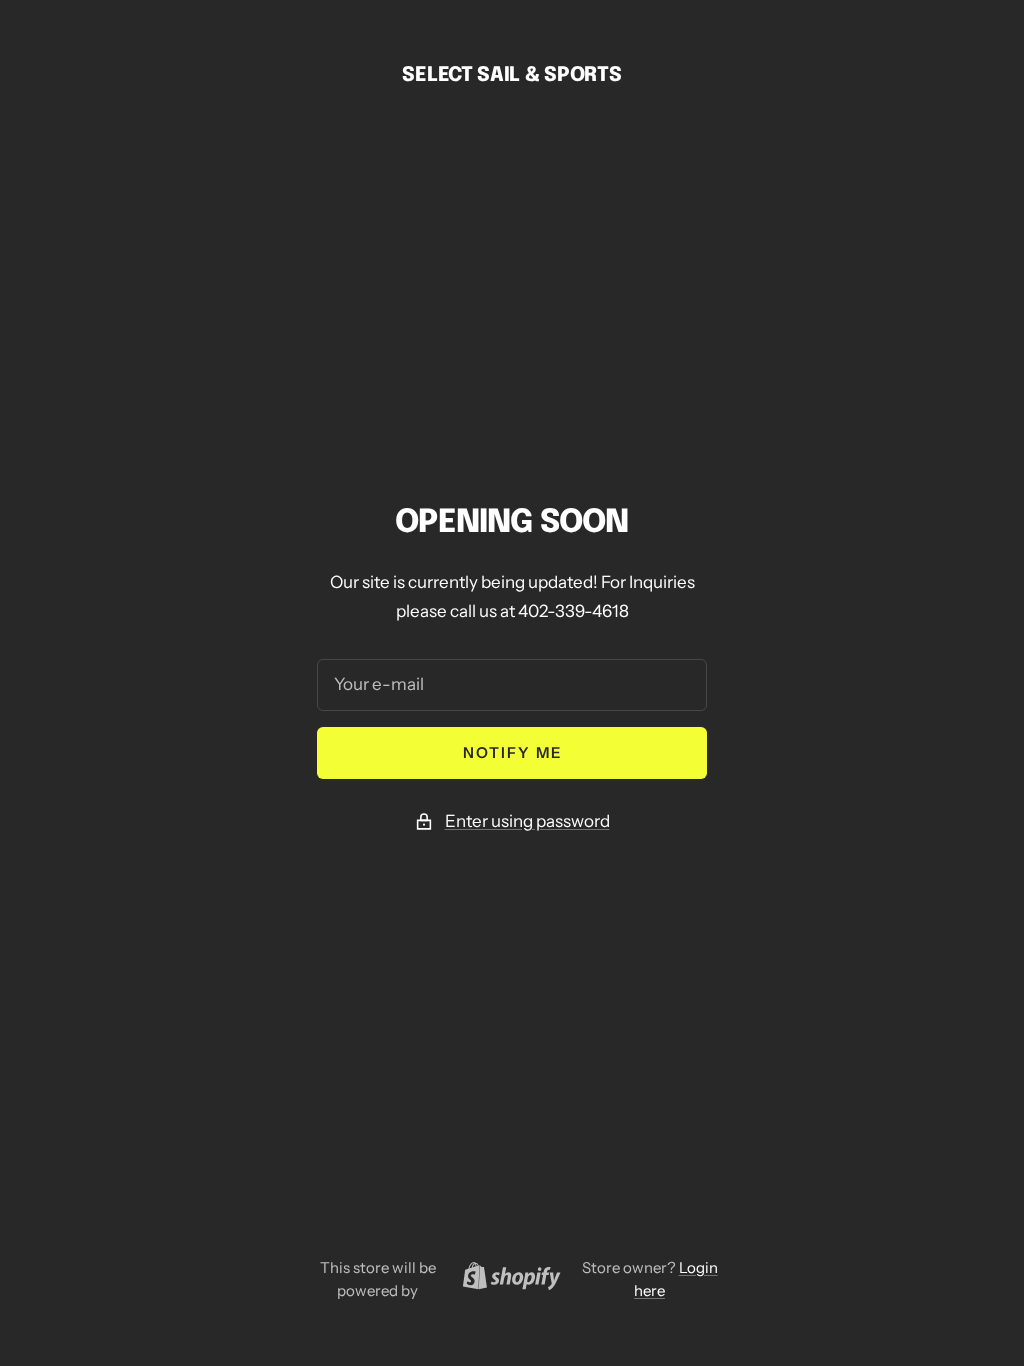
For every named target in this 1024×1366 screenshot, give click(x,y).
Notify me (512, 752)
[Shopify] (506, 1279)
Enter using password (527, 821)
